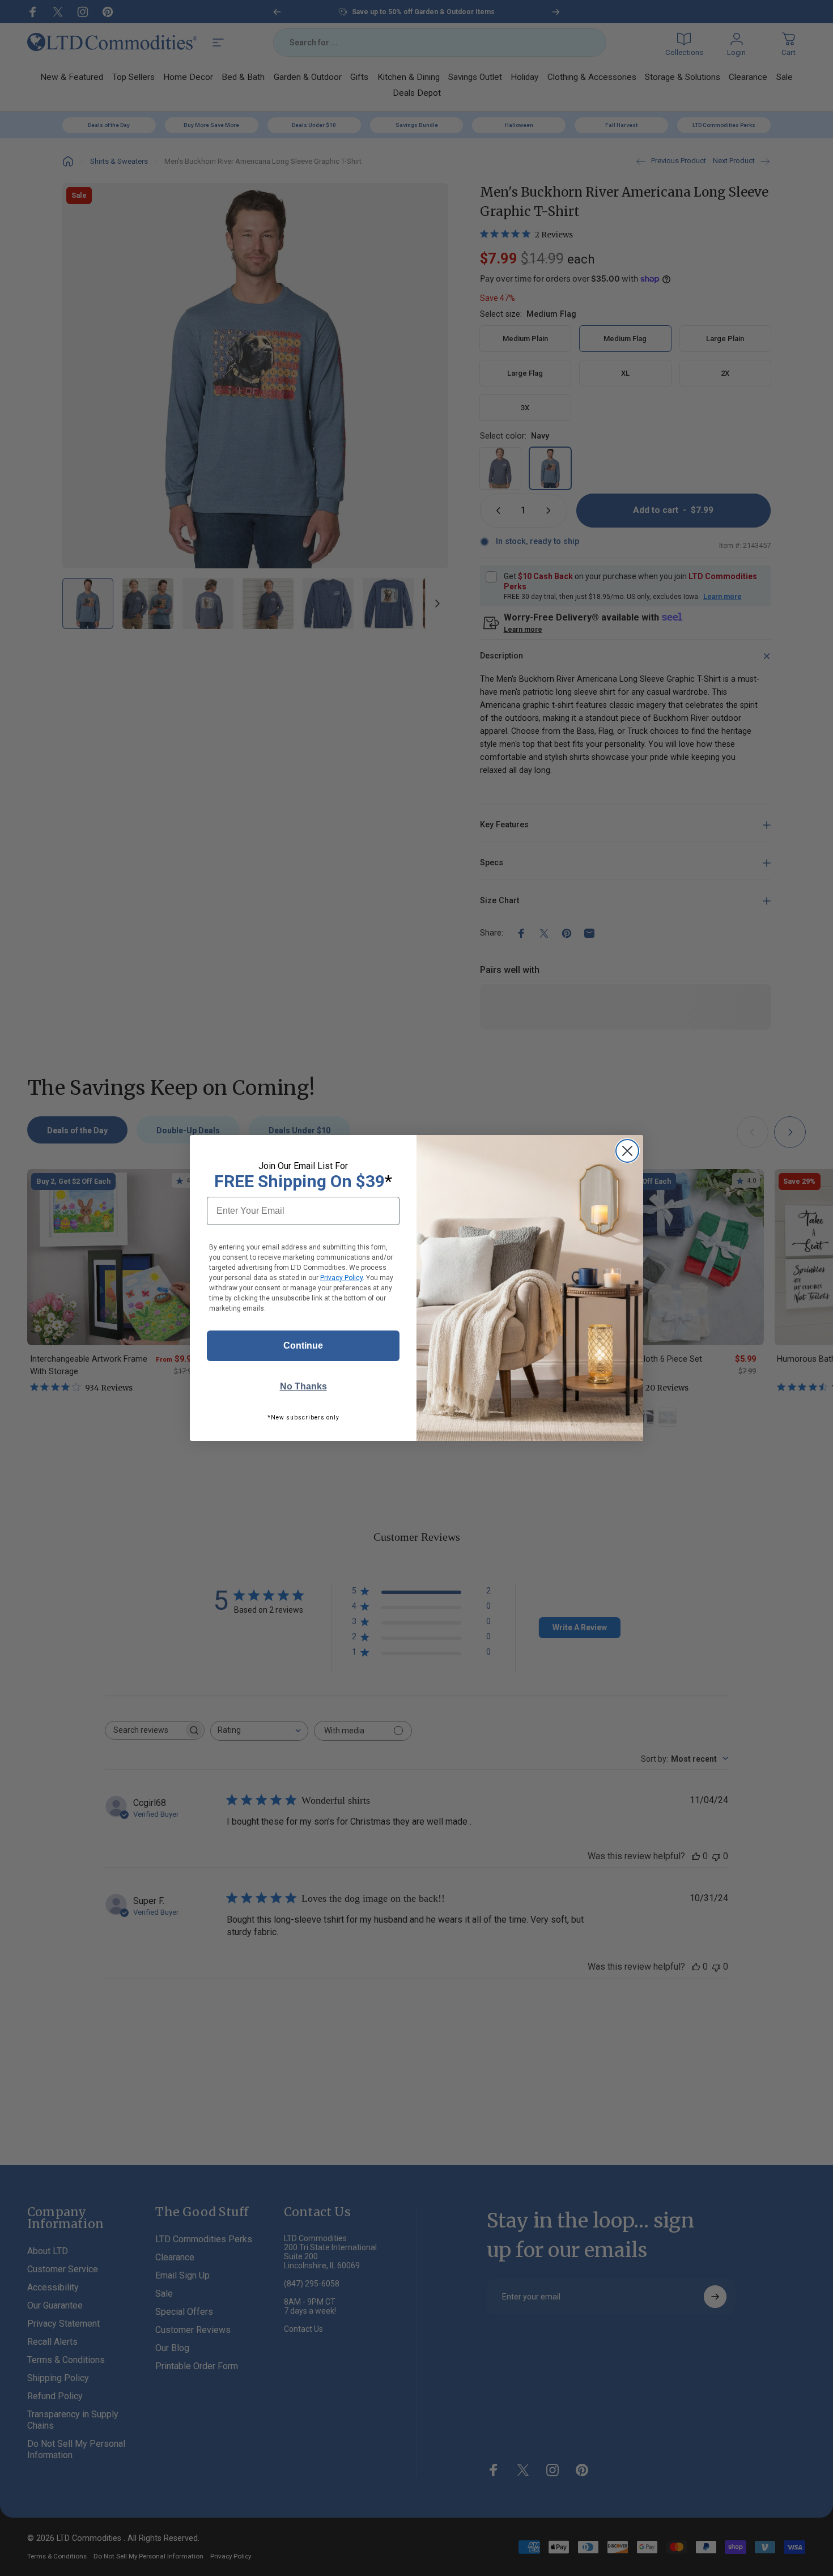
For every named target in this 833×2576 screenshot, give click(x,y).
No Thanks (303, 1386)
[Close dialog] (627, 1151)
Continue (303, 1346)
